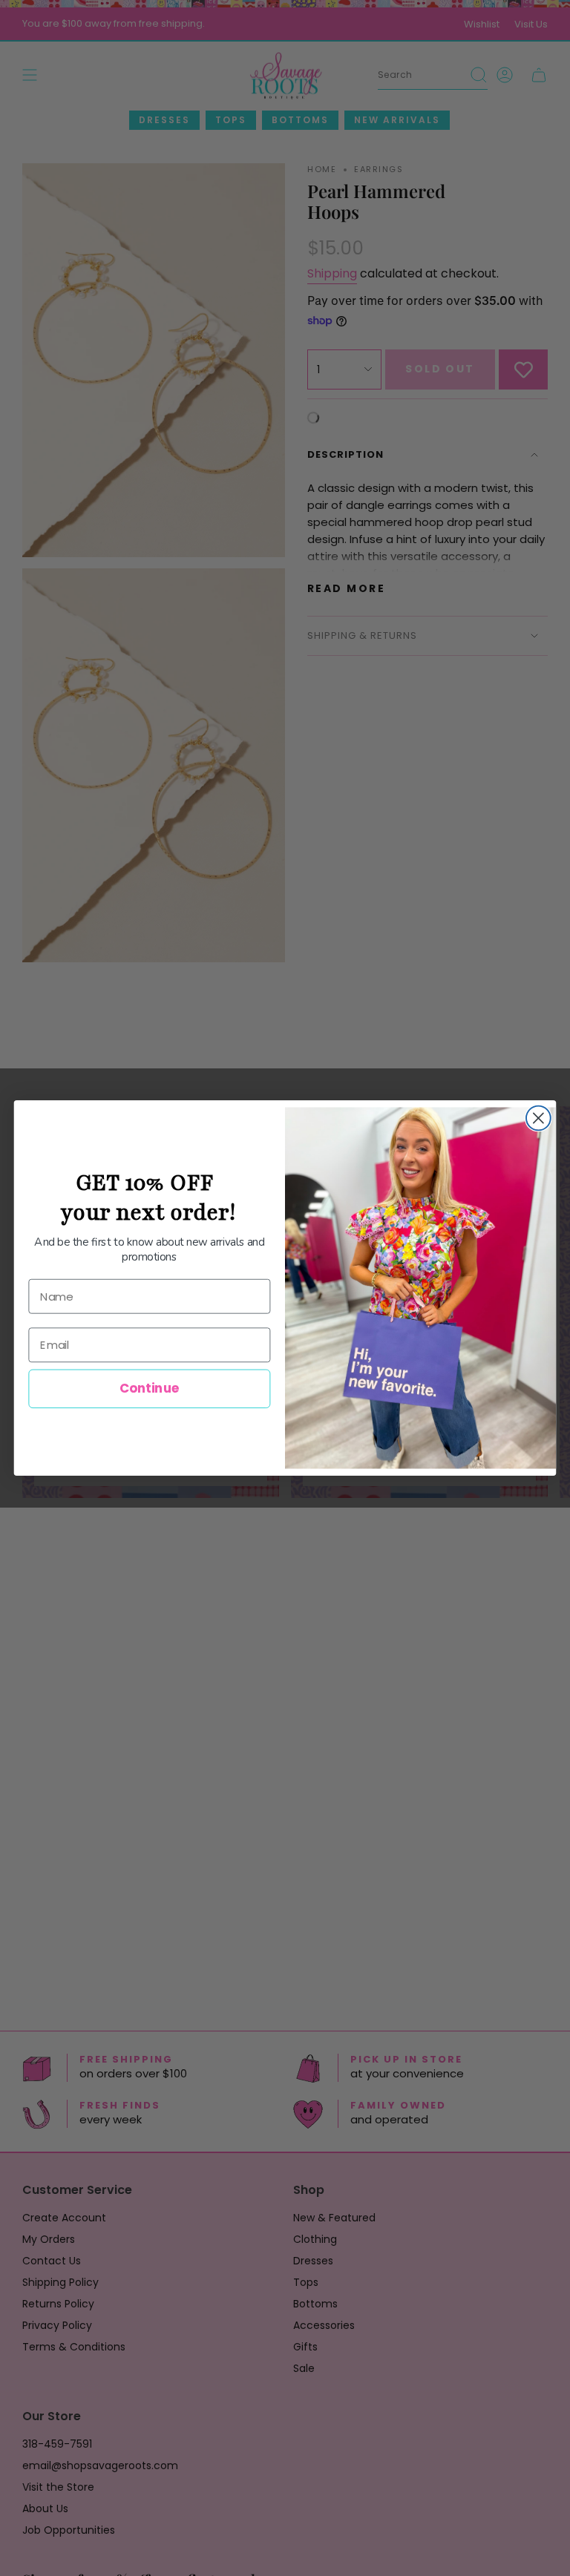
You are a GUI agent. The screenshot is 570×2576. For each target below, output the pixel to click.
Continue (150, 1389)
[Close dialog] (538, 1118)
